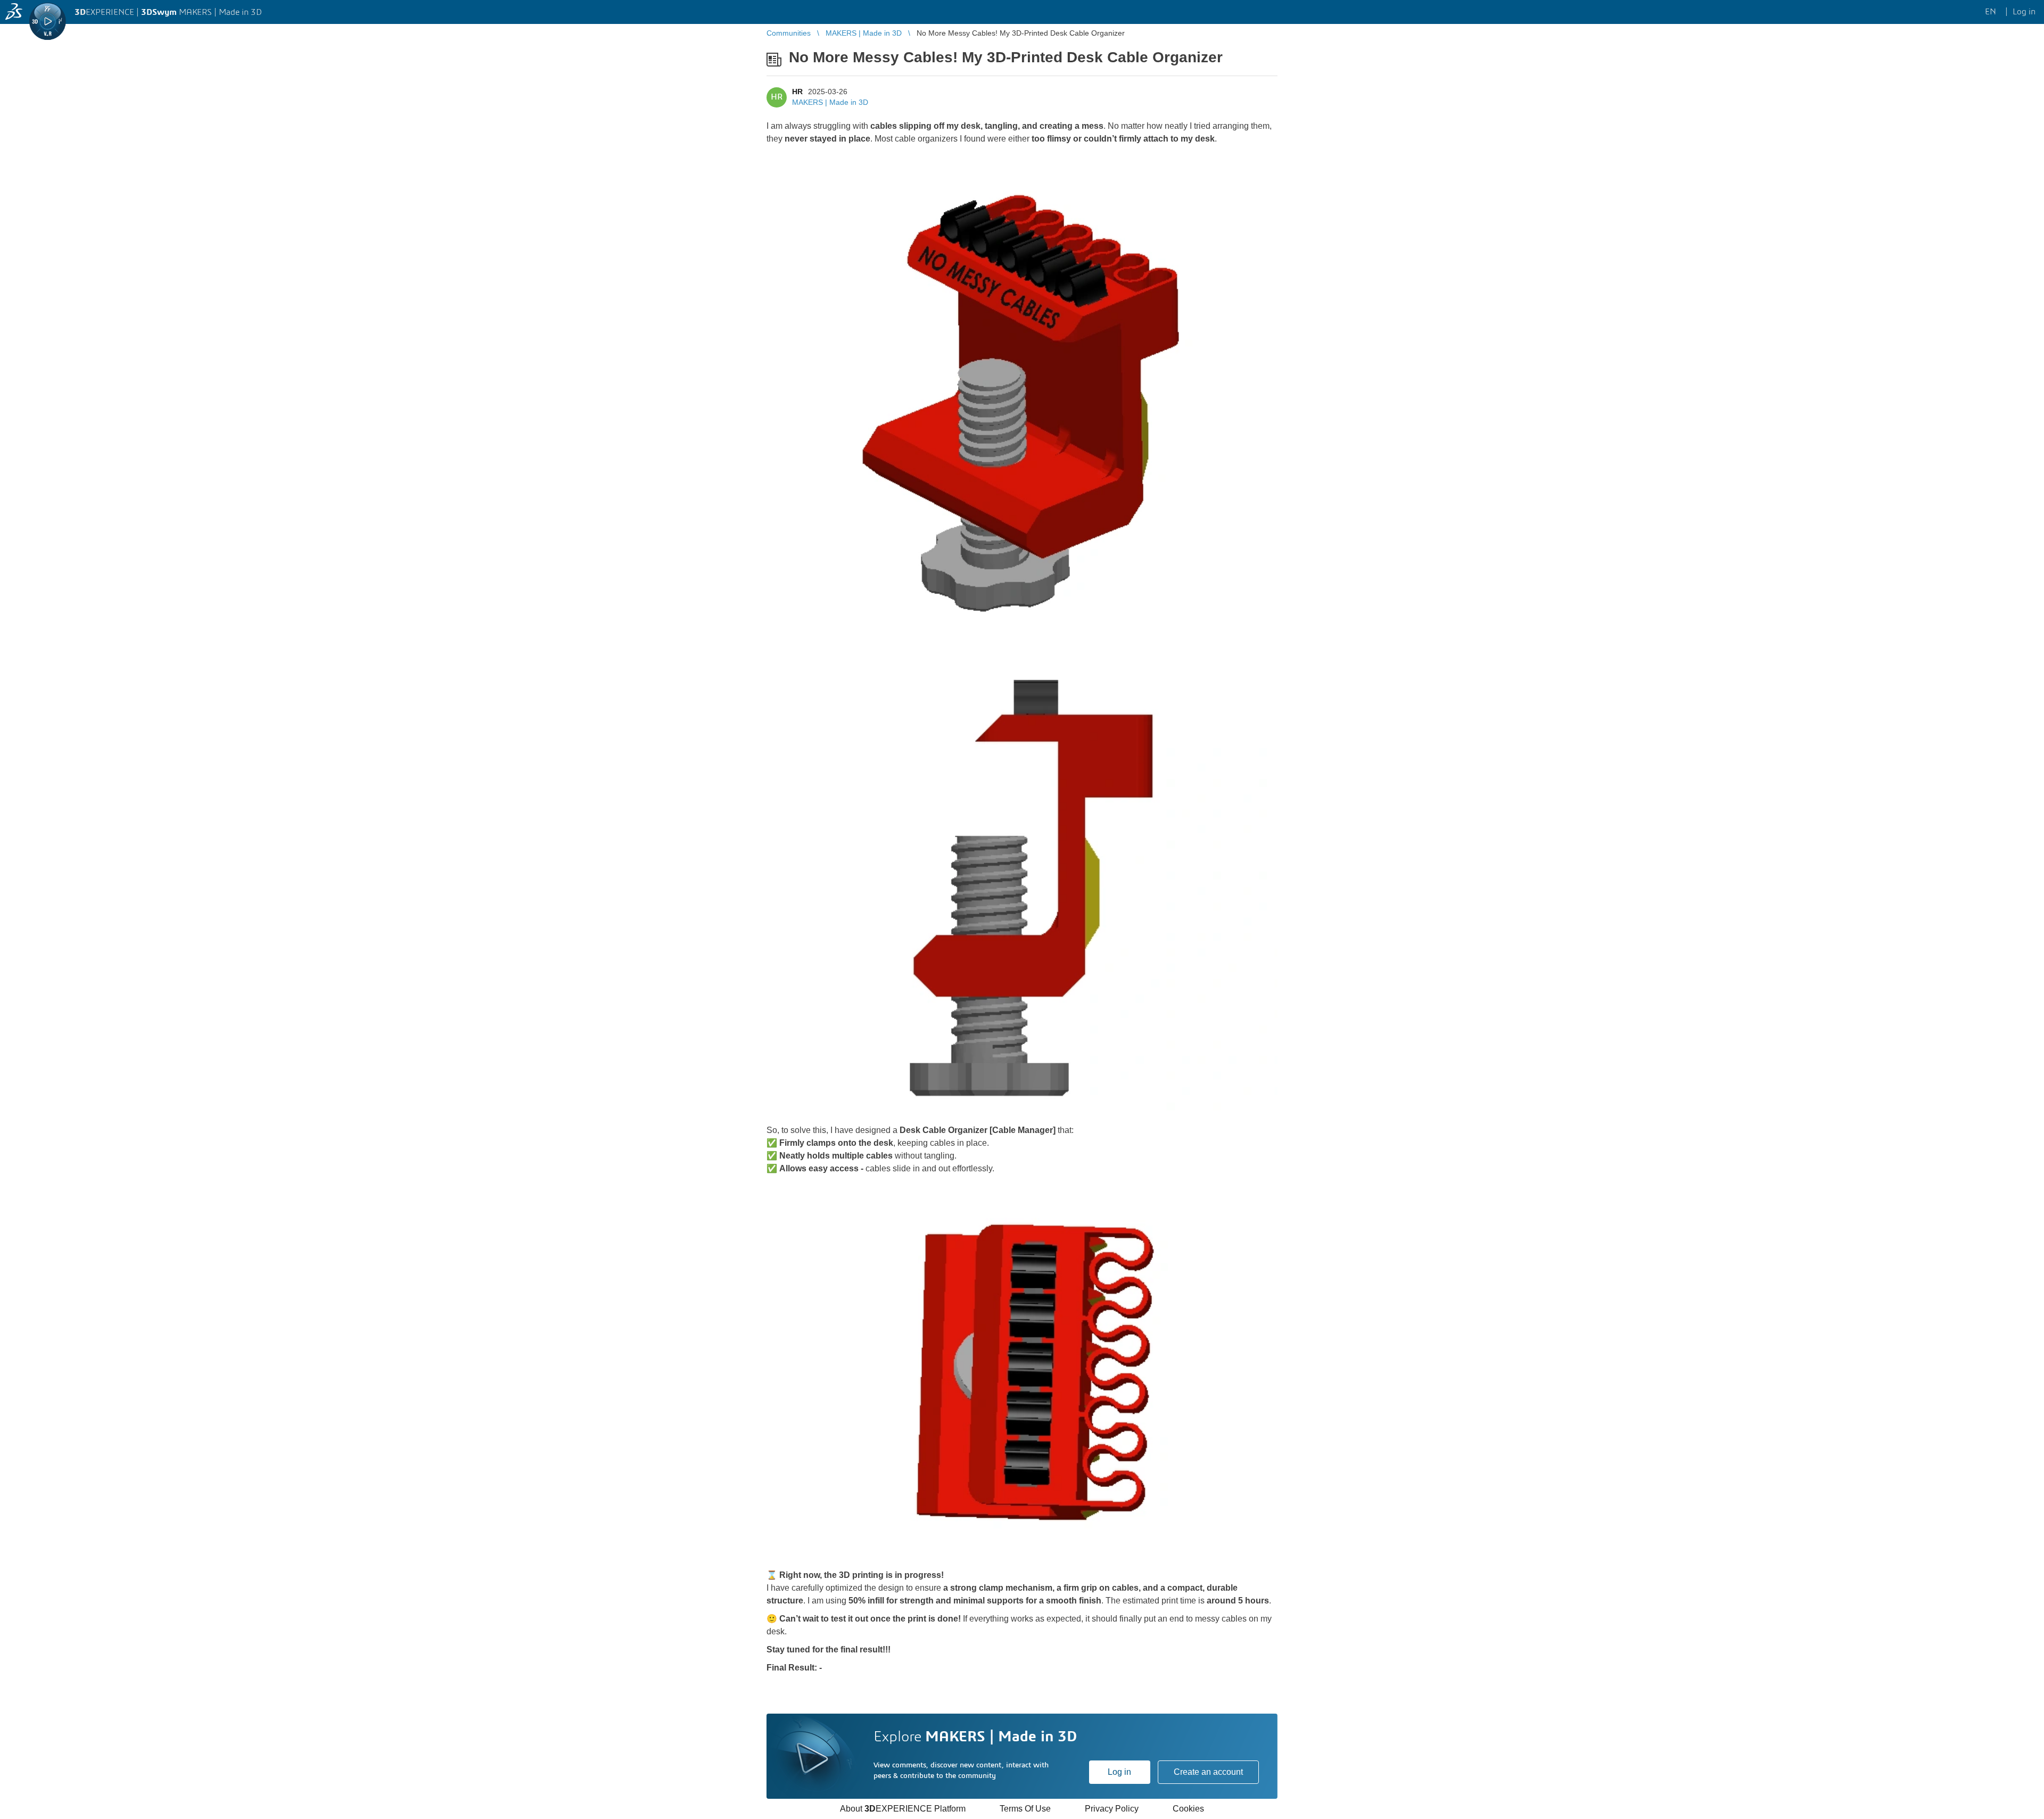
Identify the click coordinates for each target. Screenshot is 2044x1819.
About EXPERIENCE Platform (903, 1809)
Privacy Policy (1112, 1809)
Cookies (1188, 1809)
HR (797, 92)
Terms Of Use (1025, 1809)
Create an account (1208, 1772)
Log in (1119, 1772)
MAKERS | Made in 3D (830, 102)
